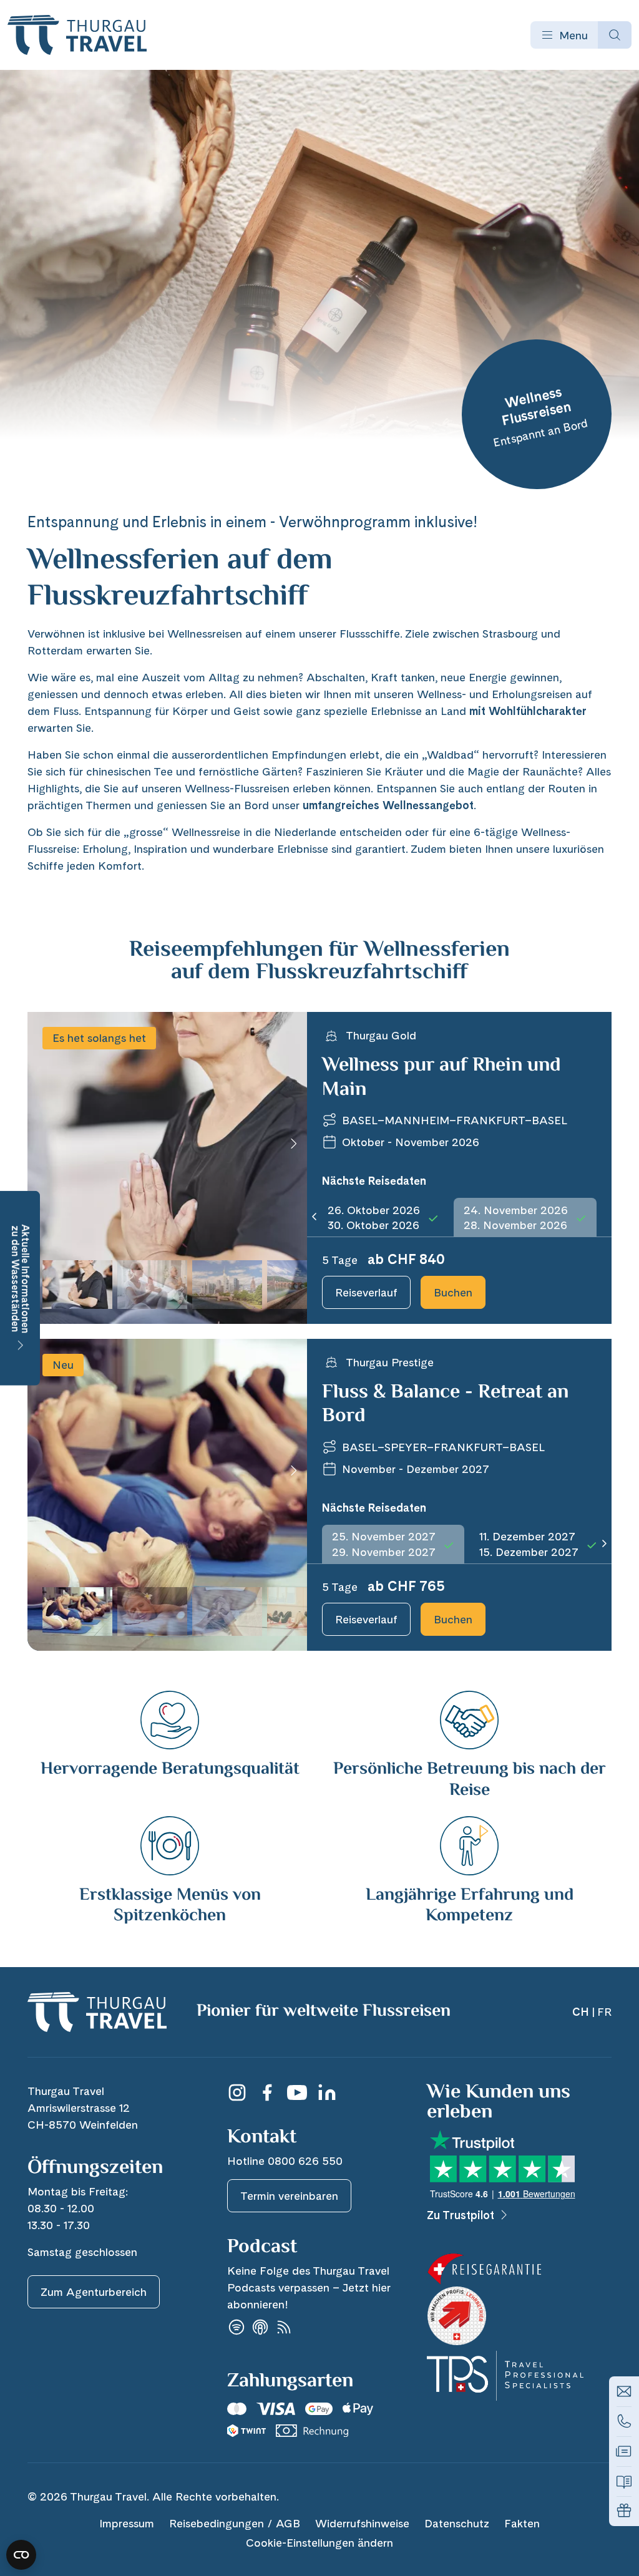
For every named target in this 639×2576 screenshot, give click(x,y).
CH (581, 2012)
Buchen (453, 1292)
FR (604, 2012)
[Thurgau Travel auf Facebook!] (267, 2092)
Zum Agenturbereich (94, 2292)
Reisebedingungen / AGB (235, 2523)
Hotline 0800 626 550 (285, 2161)
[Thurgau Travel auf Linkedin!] (327, 2092)
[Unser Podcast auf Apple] (260, 2327)
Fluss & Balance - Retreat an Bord (445, 1404)
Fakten (522, 2523)
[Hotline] (624, 2421)
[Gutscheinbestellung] (624, 2511)
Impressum (127, 2523)
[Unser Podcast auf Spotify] (237, 2327)
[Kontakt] (624, 2391)
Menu (573, 35)
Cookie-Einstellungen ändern (319, 2543)
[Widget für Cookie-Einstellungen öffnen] (21, 2555)
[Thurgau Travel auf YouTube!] (297, 2092)
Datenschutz (457, 2523)
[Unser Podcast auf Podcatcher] (284, 2327)
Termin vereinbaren (289, 2196)
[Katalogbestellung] (624, 2481)
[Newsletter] (624, 2451)
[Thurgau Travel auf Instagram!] (237, 2092)
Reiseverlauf (366, 1292)
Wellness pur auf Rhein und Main (441, 1077)
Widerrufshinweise (362, 2523)
